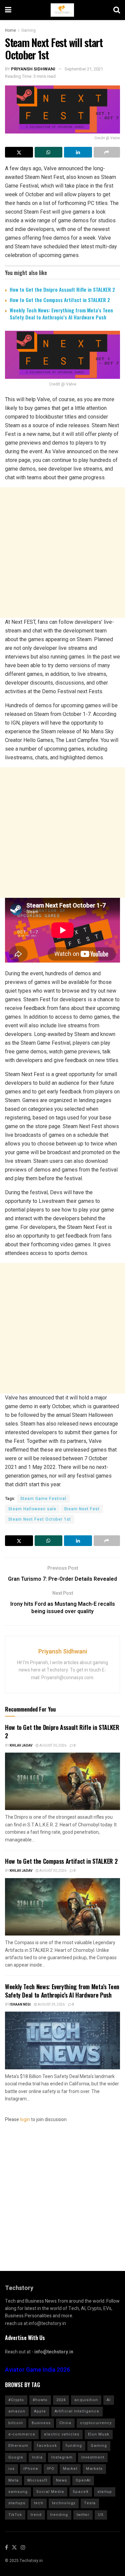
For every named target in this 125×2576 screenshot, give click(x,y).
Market (70, 2469)
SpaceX (81, 2492)
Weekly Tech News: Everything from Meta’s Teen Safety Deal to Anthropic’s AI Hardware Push (61, 314)
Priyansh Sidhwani (33, 69)
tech (39, 2503)
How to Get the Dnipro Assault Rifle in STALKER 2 (62, 289)
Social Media (50, 2492)
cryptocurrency (96, 2423)
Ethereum (18, 2446)
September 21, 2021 (84, 69)
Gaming (28, 30)
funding (74, 2446)
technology (64, 2503)
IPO (51, 2469)
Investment (93, 2457)
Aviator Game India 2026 (37, 2370)
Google (16, 2457)
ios (11, 2469)
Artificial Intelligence (77, 2411)
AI (109, 2400)
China (65, 2423)
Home (10, 30)
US (101, 2515)
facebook (47, 2446)
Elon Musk (99, 2434)
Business (41, 2423)
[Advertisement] (62, 553)
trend (36, 2515)
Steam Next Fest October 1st (40, 1519)
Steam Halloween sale (32, 1509)
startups (17, 2503)
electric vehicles (62, 2434)
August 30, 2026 (52, 1746)
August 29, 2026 (51, 2005)
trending (59, 2515)
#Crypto (16, 2400)
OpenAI (83, 2480)
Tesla (90, 2503)
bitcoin (16, 2423)
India (37, 2457)
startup (105, 2492)
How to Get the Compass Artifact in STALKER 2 (60, 300)
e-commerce (22, 2434)
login (25, 2120)
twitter (83, 2515)
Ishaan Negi (20, 2005)
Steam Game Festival (43, 1499)
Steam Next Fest (82, 1509)
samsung (18, 2492)
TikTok (15, 2515)
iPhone (31, 2469)
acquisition (86, 2400)
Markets (94, 2469)
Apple (40, 2411)
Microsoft (37, 2480)
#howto (40, 2400)
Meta (13, 2480)
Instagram (62, 2457)
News (61, 2480)
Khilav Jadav (21, 1746)
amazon (17, 2411)
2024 (61, 2400)
